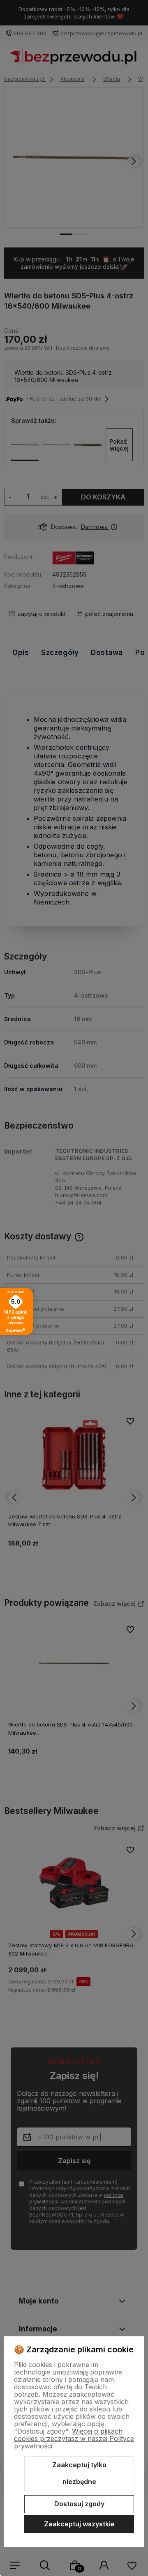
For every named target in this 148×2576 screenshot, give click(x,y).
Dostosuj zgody (79, 2504)
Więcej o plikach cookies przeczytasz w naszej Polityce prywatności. (74, 2439)
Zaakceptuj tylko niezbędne (79, 2473)
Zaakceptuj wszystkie (79, 2524)
